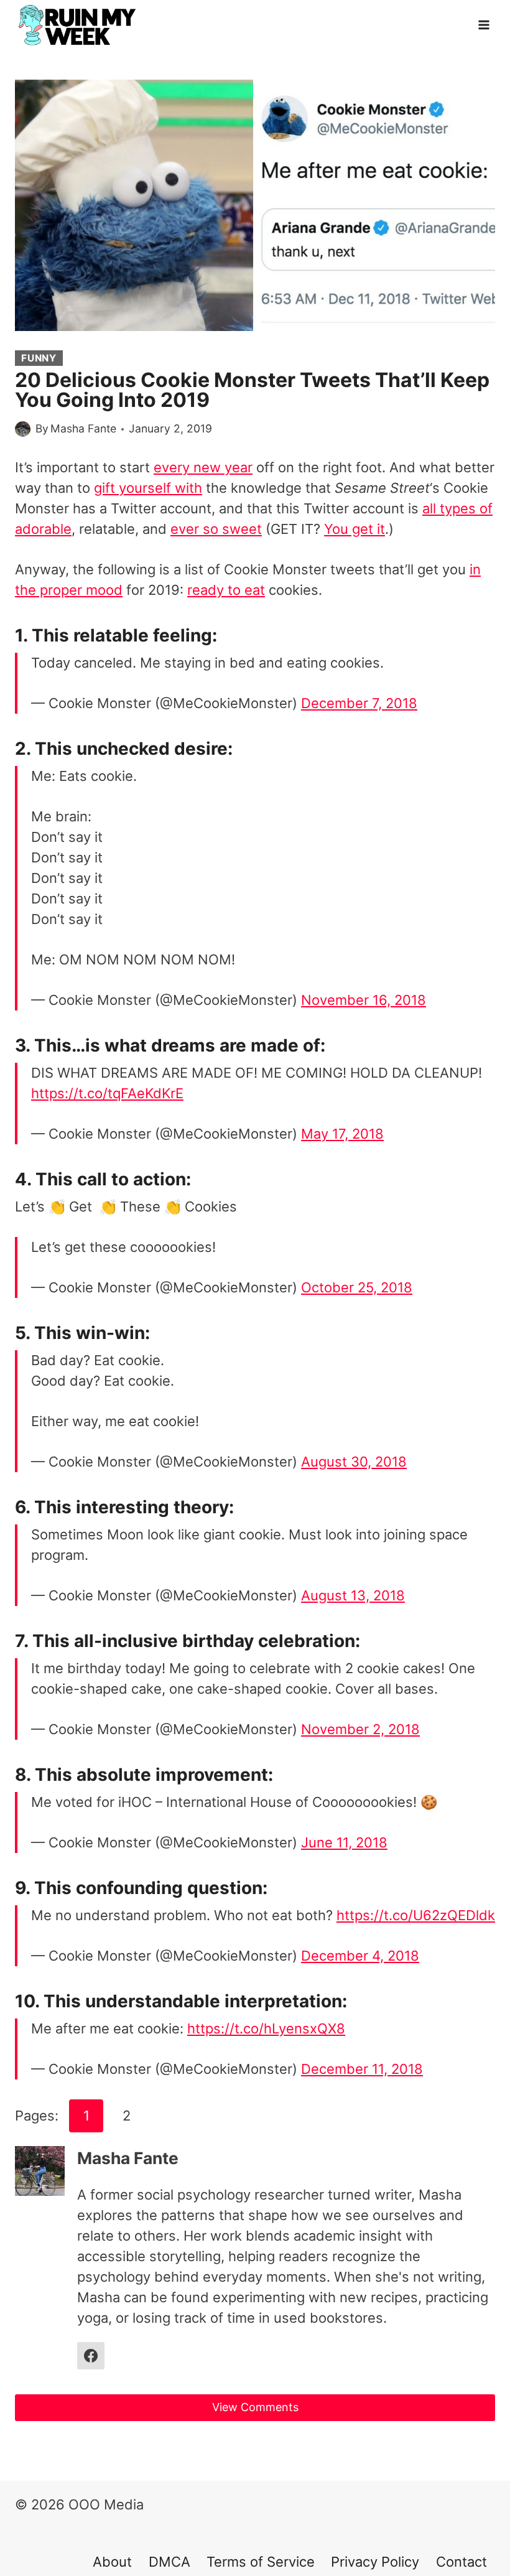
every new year (203, 467)
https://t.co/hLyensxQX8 (266, 2028)
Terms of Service (261, 2562)
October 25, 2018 (357, 1287)
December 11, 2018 (362, 2069)
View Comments (255, 2407)
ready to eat (226, 590)
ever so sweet (216, 529)
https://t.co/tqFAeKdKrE (107, 1093)
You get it (355, 529)
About (112, 2562)
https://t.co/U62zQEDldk (416, 1915)
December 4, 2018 (360, 1956)
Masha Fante (83, 428)
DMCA (169, 2562)
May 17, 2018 (342, 1134)
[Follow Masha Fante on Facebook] (91, 2356)
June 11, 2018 (344, 1842)
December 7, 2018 (359, 703)
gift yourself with (148, 488)
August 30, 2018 (354, 1462)
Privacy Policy (375, 2562)
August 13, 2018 (353, 1595)
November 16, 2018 (364, 1000)
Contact (461, 2562)
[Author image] (23, 429)
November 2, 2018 (360, 1729)
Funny (39, 358)
